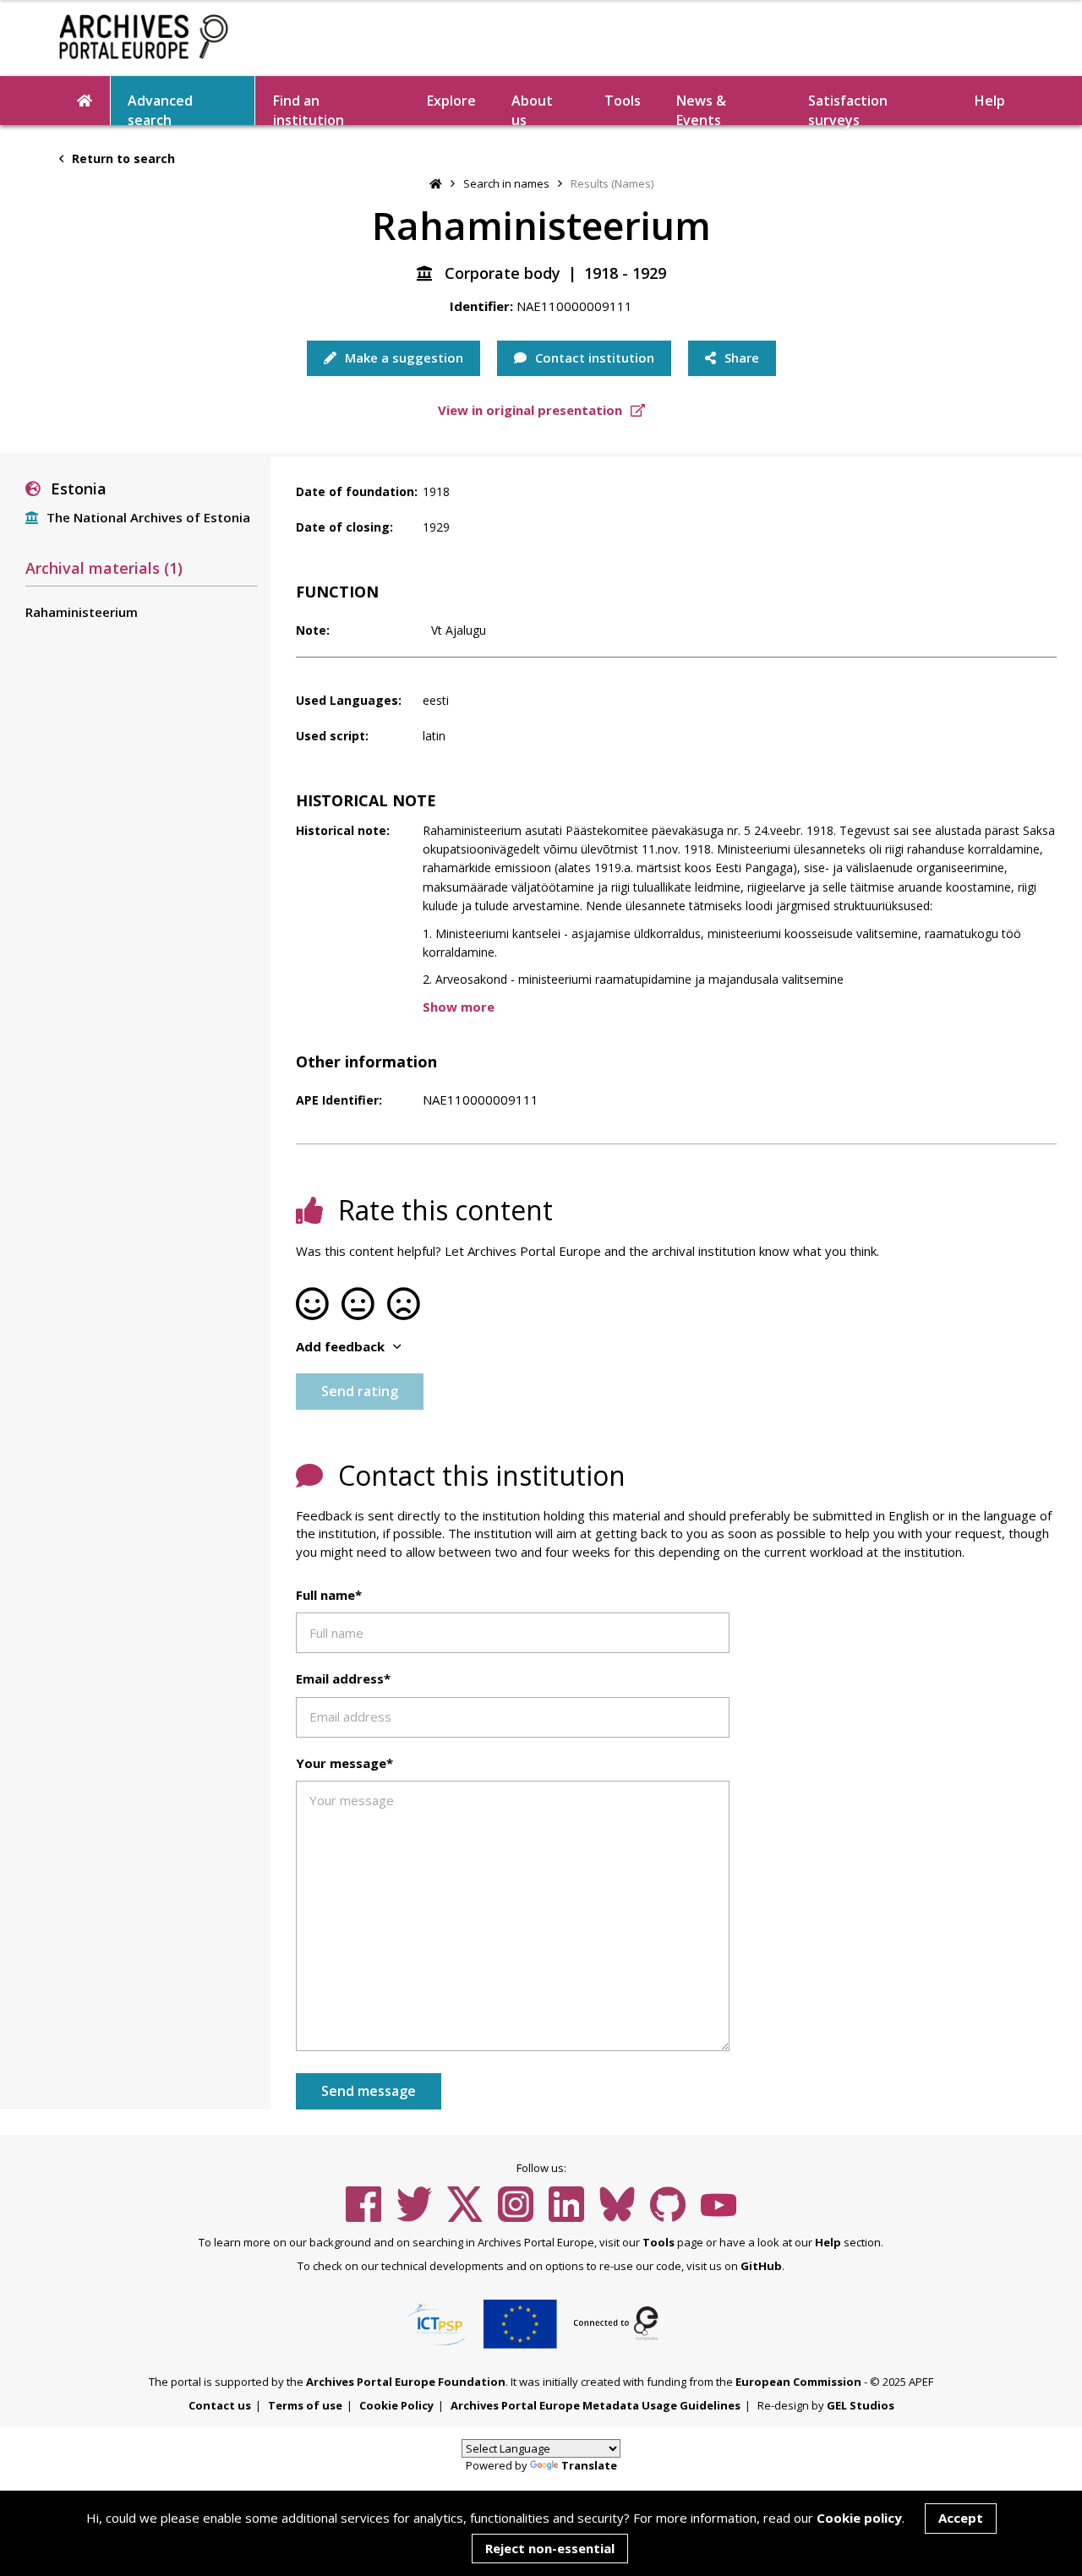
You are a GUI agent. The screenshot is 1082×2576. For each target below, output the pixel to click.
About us (532, 108)
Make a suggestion (402, 357)
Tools (623, 101)
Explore (451, 101)
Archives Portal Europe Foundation (406, 2382)
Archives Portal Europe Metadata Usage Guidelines (596, 2405)
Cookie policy (859, 2518)
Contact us (220, 2405)
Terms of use (305, 2405)
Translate (589, 2465)
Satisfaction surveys (848, 108)
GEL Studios (861, 2405)
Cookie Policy (396, 2405)
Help (828, 2242)
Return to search (122, 158)
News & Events (701, 108)
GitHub (761, 2266)
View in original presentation (532, 410)
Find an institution (309, 108)
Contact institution (593, 357)
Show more (459, 1007)
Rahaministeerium (82, 612)
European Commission (798, 2382)
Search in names (506, 183)
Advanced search (160, 108)
